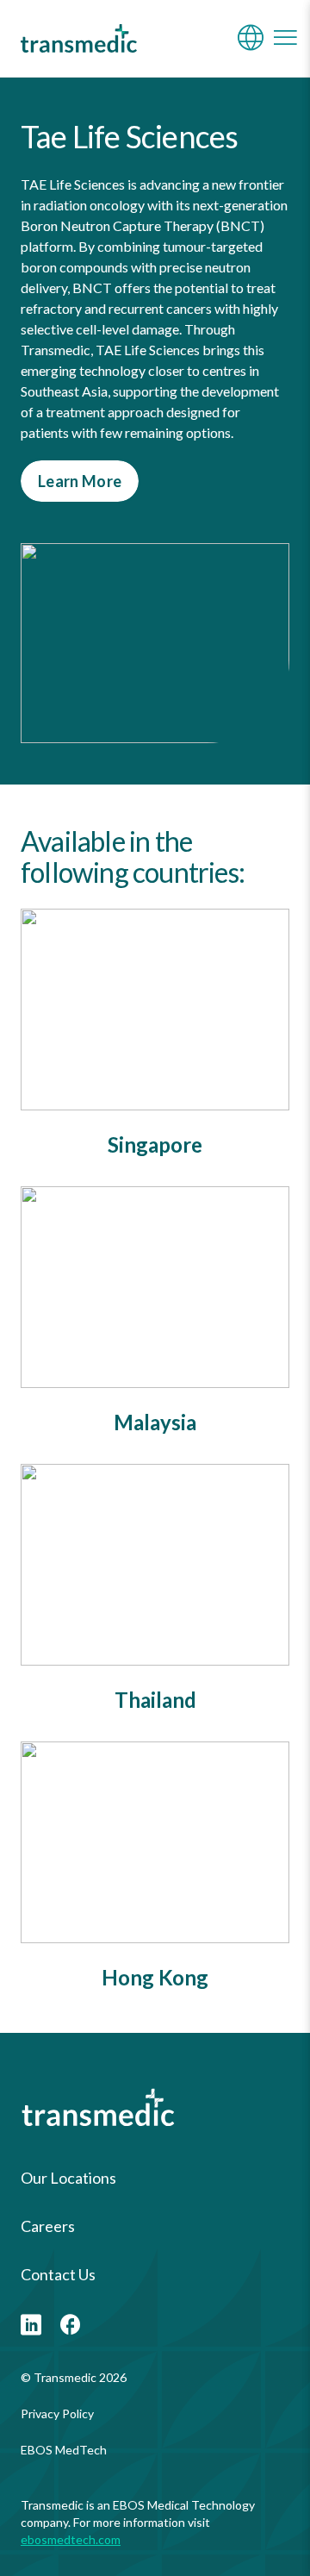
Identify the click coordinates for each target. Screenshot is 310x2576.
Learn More (80, 481)
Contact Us (58, 2274)
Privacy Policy (57, 2413)
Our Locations (68, 2178)
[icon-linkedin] (31, 2326)
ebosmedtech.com (71, 2539)
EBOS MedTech (64, 2450)
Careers (48, 2226)
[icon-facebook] (71, 2326)
